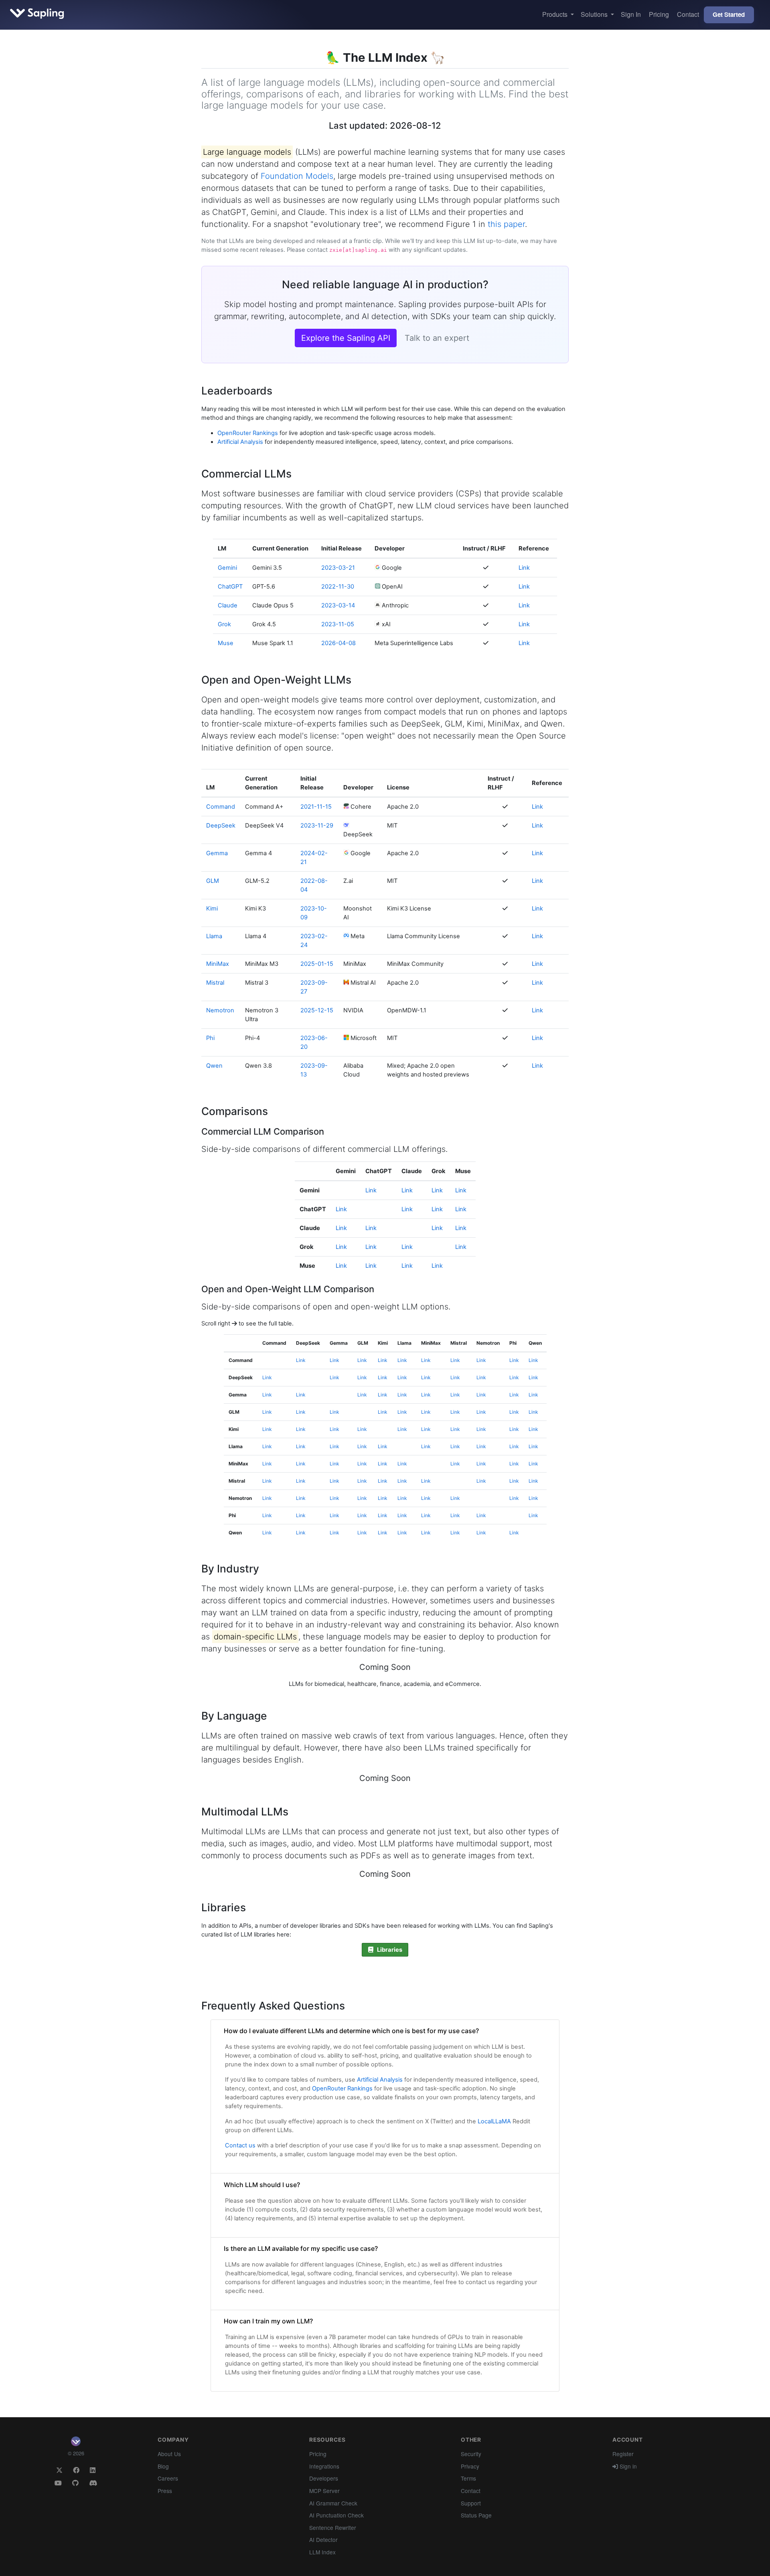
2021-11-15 (316, 807)
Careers (168, 2478)
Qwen (214, 1066)
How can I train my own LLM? (268, 2321)
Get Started (729, 14)
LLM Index (322, 2552)
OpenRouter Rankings (248, 433)
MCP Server (324, 2491)
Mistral (215, 983)
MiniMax (218, 964)
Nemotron (220, 1010)
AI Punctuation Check (336, 2515)
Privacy (470, 2466)
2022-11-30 (338, 587)
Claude (228, 605)
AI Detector (323, 2540)
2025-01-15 (317, 964)
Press (165, 2491)
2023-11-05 (338, 624)
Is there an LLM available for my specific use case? (301, 2248)
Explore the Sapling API (346, 338)
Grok (224, 624)
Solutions (595, 14)
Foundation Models (297, 176)
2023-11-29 (317, 826)
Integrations (324, 2466)
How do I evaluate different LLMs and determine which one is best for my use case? (351, 2031)
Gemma (217, 853)
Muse (226, 643)
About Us (169, 2454)
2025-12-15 (317, 1010)
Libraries (388, 1950)
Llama (214, 936)
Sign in (627, 2466)
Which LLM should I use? (262, 2185)
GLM (213, 881)
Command (221, 807)
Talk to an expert (437, 338)
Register (623, 2454)
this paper (506, 224)
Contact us (240, 2145)
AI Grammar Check (333, 2503)
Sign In (631, 14)
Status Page (476, 2515)
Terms (468, 2478)
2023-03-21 (338, 568)
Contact (688, 14)
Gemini (227, 568)
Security (471, 2454)
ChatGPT (230, 587)
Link (524, 568)
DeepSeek (221, 826)
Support (471, 2503)
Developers (324, 2478)
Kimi (212, 909)
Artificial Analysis (240, 442)
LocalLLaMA (494, 2121)
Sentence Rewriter (333, 2527)
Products (556, 14)
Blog (163, 2466)
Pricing (659, 14)
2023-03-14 (338, 605)
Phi (210, 1038)
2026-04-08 (338, 643)
